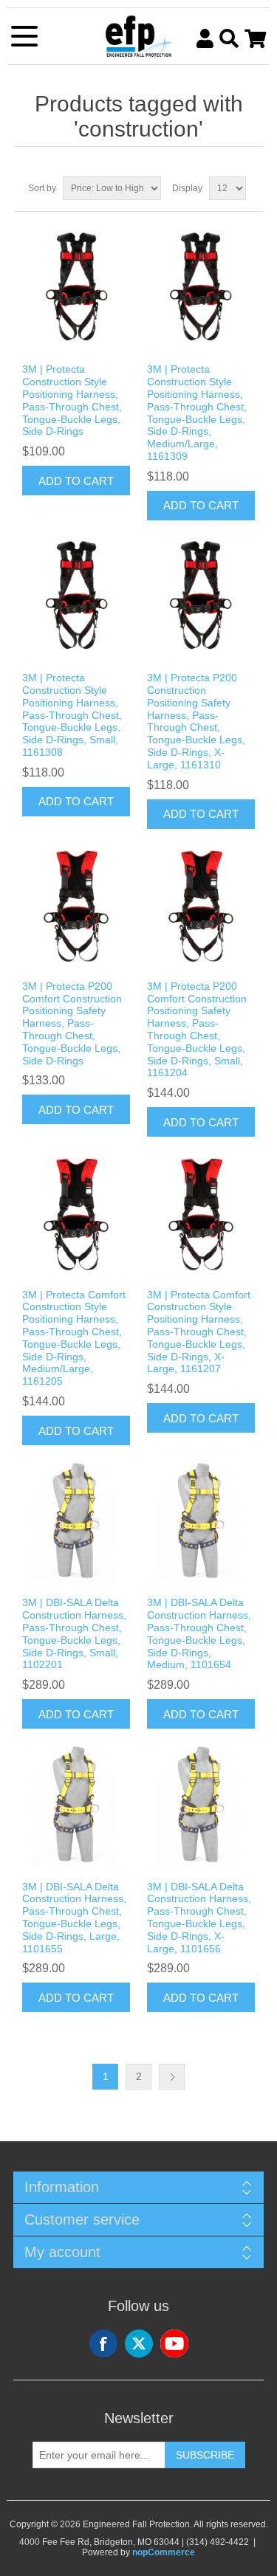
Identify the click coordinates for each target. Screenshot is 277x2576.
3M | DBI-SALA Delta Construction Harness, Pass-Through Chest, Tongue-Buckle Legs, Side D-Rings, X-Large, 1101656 (199, 1918)
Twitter (139, 2343)
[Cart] (255, 38)
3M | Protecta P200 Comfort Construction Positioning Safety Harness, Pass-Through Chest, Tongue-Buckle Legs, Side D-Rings (72, 1023)
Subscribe (205, 2455)
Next (172, 2077)
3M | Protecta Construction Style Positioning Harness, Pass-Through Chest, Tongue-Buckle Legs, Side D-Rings (72, 400)
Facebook (103, 2343)
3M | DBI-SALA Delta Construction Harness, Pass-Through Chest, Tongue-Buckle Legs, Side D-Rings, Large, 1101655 (74, 1918)
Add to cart (76, 481)
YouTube (174, 2343)
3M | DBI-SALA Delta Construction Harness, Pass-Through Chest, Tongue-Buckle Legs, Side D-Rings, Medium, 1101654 (199, 1633)
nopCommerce (164, 2552)
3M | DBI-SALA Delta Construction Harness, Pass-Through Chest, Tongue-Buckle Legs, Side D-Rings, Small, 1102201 (74, 1633)
